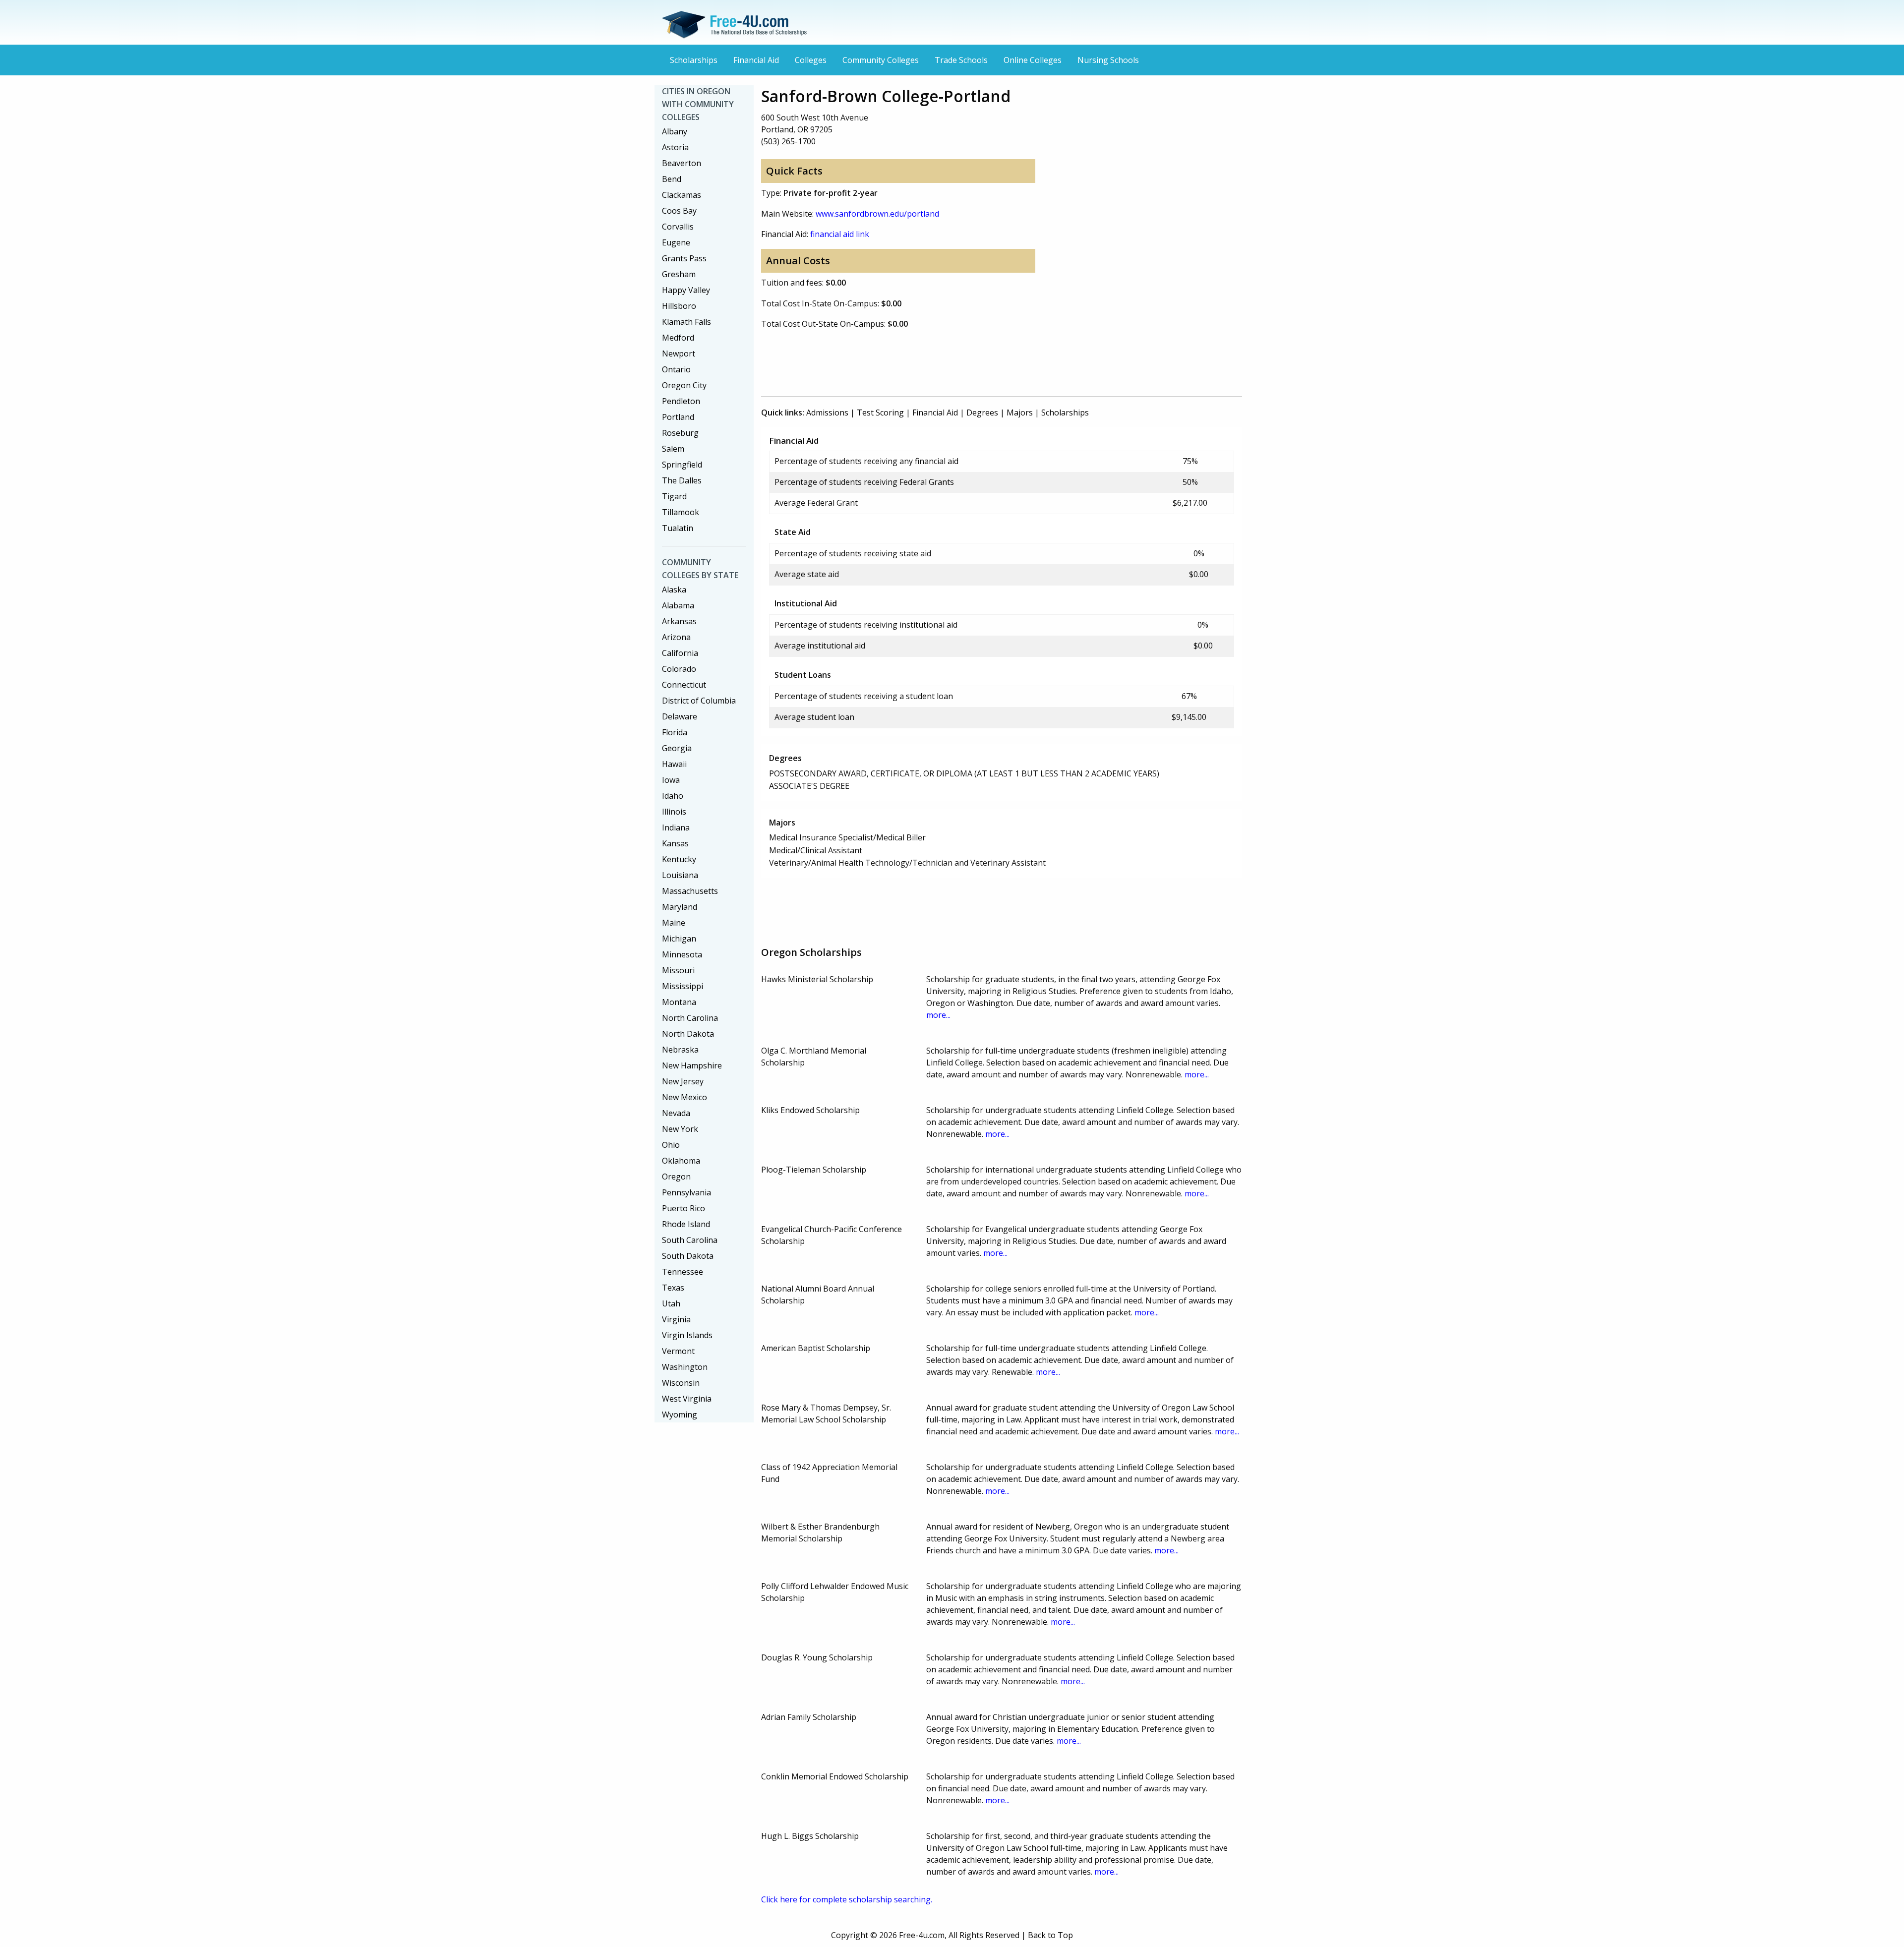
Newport (679, 354)
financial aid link (840, 234)
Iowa (671, 780)
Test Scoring (880, 413)
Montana (679, 1002)
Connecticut (684, 685)
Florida (675, 732)
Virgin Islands (687, 1335)
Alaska (674, 590)
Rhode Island (686, 1224)
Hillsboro (679, 306)
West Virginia (687, 1399)
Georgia (677, 748)
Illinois (674, 812)
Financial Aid (756, 60)
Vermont (678, 1351)
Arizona (676, 637)
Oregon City (684, 385)
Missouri (678, 970)
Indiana (676, 827)
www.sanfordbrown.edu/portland (877, 214)
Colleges (811, 60)
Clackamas (682, 195)
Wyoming (680, 1415)
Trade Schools (961, 60)
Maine (674, 923)
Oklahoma (681, 1161)
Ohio (671, 1145)
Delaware (680, 716)
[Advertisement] (942, 361)
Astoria (675, 147)
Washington (685, 1367)
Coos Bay (679, 211)
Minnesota (682, 954)
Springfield (682, 465)
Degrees (982, 413)
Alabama (678, 605)
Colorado (679, 669)
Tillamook (681, 512)
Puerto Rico (684, 1208)
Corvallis (678, 227)
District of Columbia (699, 701)
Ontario (676, 369)
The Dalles (682, 480)
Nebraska (680, 1050)
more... (938, 1015)
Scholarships (694, 60)
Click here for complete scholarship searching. (847, 1899)
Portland (678, 417)
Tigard (674, 496)
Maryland (680, 907)
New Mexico (684, 1097)
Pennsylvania (686, 1192)
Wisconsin (681, 1383)
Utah (671, 1303)
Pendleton (681, 401)
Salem (673, 449)
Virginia (676, 1319)
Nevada (676, 1113)
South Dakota (688, 1256)
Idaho (673, 796)
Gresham (679, 274)
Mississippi (683, 986)
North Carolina (690, 1018)
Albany (675, 131)
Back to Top (1050, 1935)
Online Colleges (1033, 60)
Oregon (676, 1177)
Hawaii (674, 764)
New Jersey (683, 1081)
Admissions (827, 413)
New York (680, 1129)
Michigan (679, 939)
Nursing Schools (1108, 60)
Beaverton (682, 163)
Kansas (675, 843)
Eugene (676, 242)
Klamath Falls (686, 322)
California (680, 653)
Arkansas (679, 621)
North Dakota (688, 1034)
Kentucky (679, 859)
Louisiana (680, 875)
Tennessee (683, 1272)
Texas (673, 1288)
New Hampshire (692, 1065)
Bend (672, 179)
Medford (678, 338)
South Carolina (690, 1240)
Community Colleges (881, 60)
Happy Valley (686, 290)
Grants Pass (684, 258)
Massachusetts (690, 891)
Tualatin (678, 528)
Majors (1020, 413)
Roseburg (680, 433)
